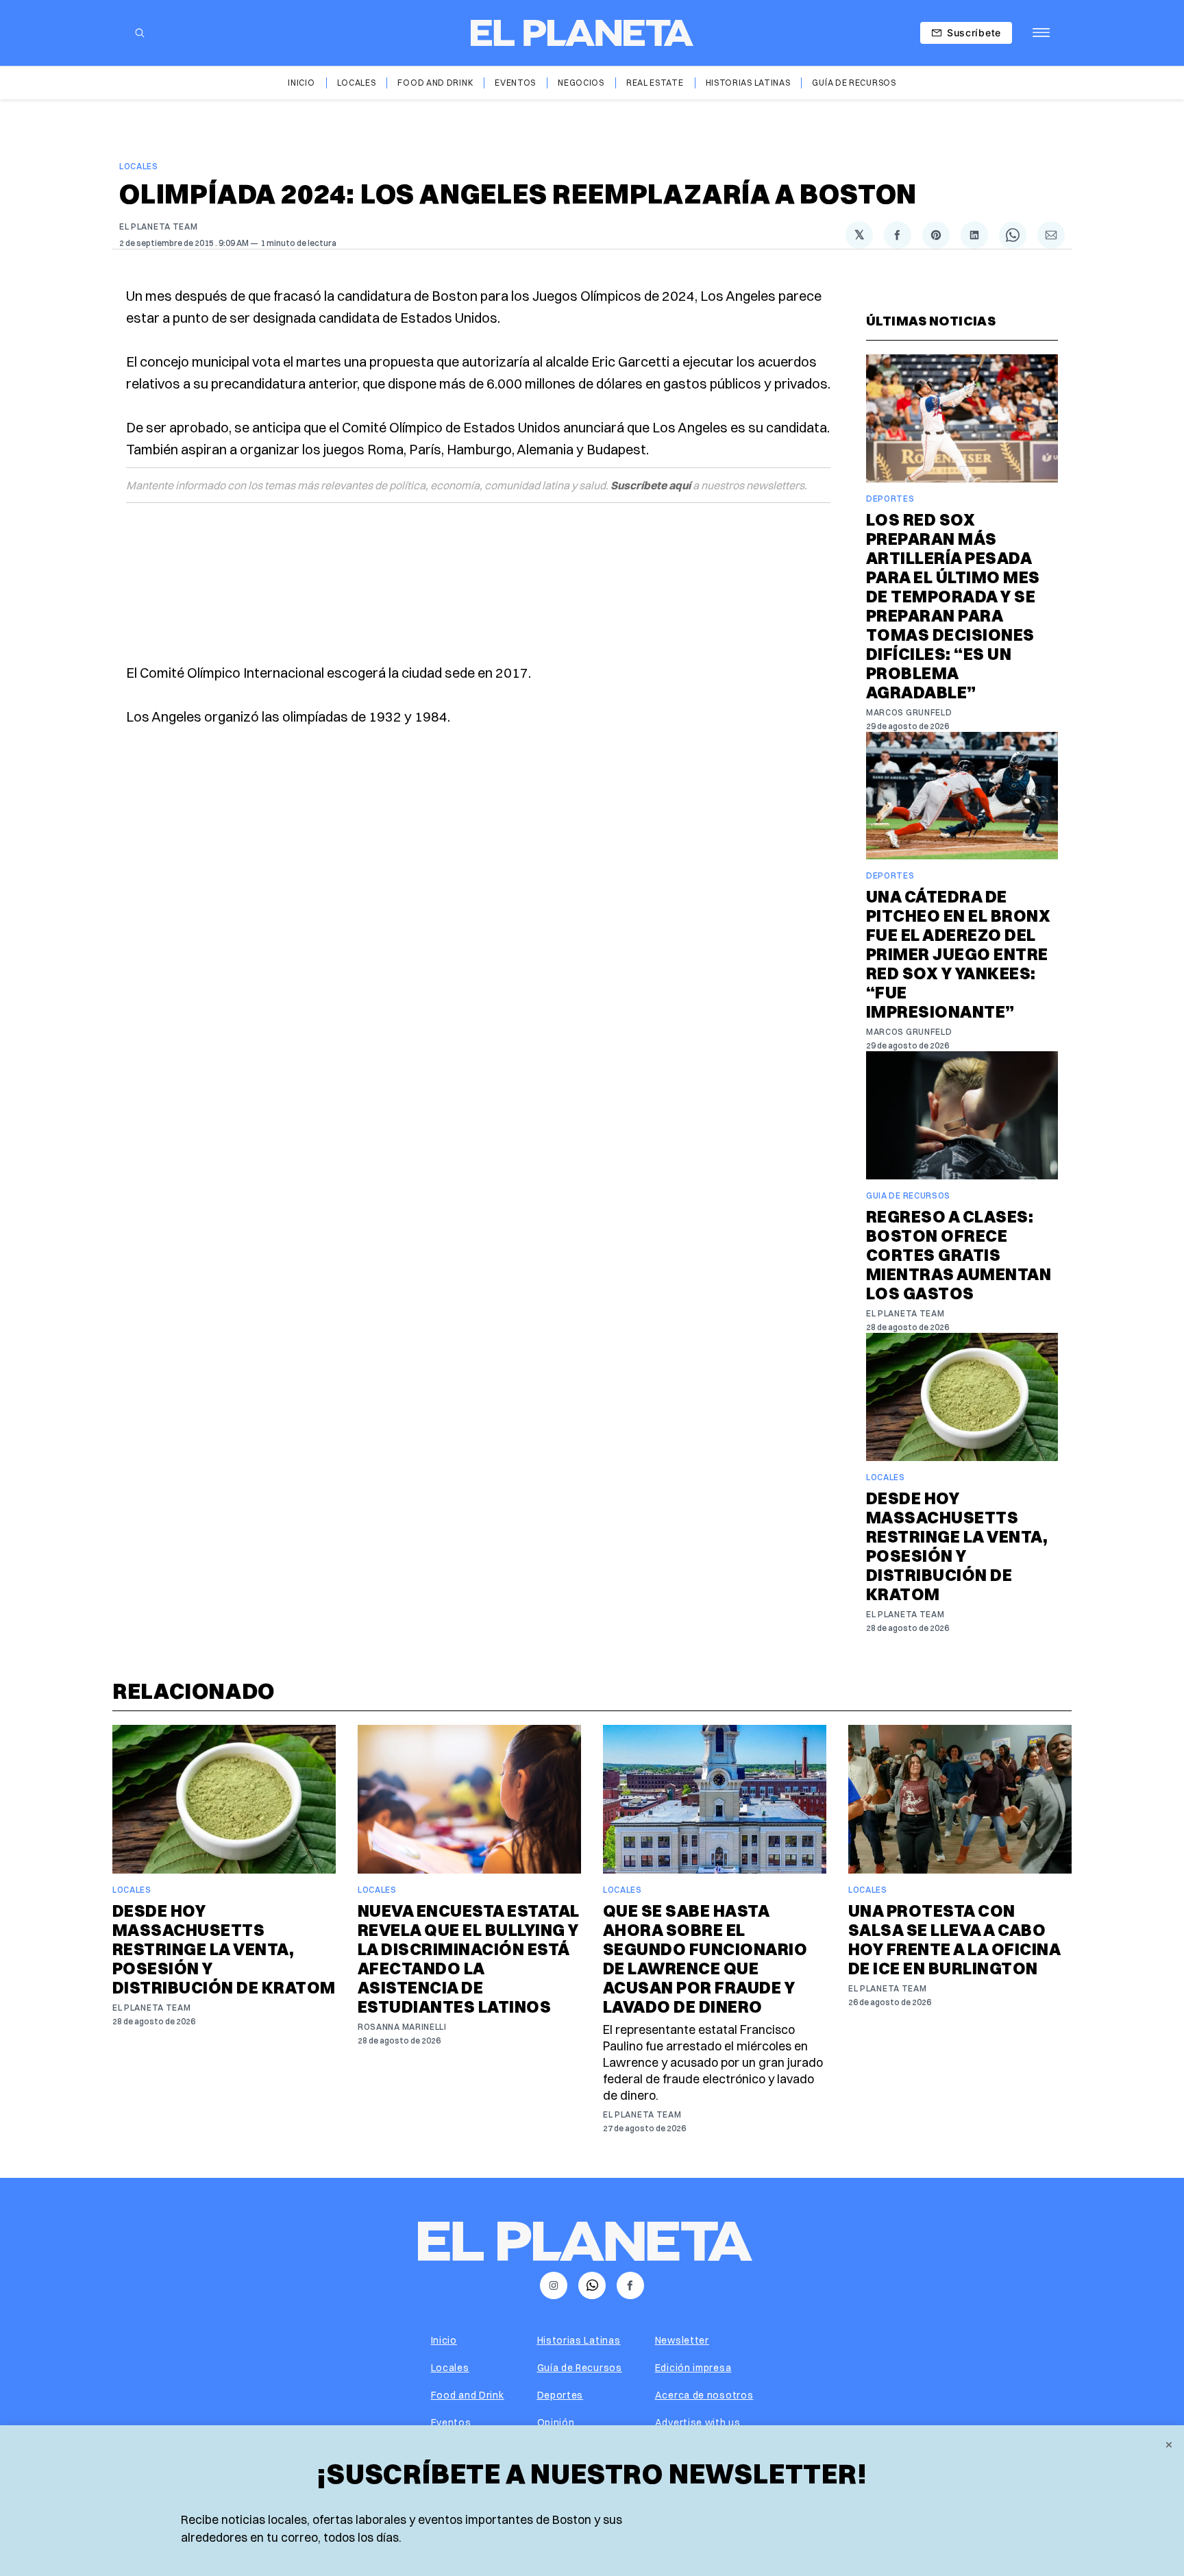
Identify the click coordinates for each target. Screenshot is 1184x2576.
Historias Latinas (748, 83)
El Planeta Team (159, 226)
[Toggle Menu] (1041, 33)
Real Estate (655, 83)
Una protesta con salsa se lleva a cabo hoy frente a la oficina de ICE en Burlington (954, 1939)
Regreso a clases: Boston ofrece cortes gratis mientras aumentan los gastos (959, 1255)
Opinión (556, 2422)
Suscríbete (974, 33)
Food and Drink (435, 83)
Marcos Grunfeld (909, 712)
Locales (357, 83)
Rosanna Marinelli (402, 2027)
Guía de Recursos (854, 83)
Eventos (515, 83)
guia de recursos (908, 1195)
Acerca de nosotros (704, 2395)
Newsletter (682, 2340)
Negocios (581, 83)
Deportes (890, 499)
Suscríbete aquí (651, 485)
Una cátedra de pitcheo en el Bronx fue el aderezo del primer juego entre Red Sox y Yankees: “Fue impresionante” (958, 954)
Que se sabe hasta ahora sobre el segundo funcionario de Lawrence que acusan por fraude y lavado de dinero (705, 1959)
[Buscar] (140, 33)
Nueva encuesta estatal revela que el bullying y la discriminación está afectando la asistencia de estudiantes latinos (469, 1959)
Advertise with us (698, 2422)
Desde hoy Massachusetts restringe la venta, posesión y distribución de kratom (957, 1546)
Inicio (301, 83)
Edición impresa (693, 2368)
